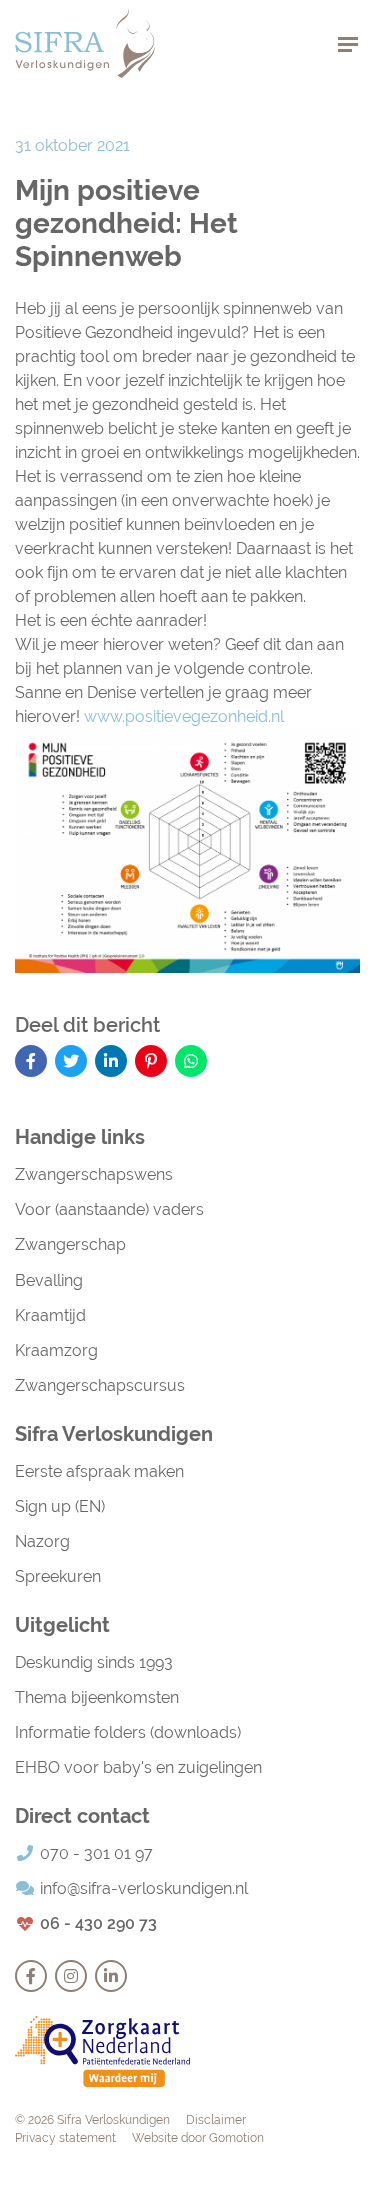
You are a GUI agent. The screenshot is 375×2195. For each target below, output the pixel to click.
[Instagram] (71, 1976)
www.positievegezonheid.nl (184, 716)
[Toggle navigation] (348, 43)
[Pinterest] (151, 1061)
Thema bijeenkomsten (97, 1697)
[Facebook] (31, 1061)
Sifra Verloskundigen (85, 43)
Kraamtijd (50, 1315)
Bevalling (49, 1280)
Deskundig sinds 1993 (94, 1662)
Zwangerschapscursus (100, 1385)
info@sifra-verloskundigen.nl (144, 1888)
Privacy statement (65, 2138)
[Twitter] (71, 1061)
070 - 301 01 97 (96, 1853)
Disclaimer (216, 2120)
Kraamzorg (56, 1350)
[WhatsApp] (191, 1061)
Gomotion (236, 2138)
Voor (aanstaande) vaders (109, 1209)
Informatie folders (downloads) (128, 1732)
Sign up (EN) (60, 1506)
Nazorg (42, 1541)
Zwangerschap (70, 1244)
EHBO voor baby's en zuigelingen (138, 1767)
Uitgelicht (62, 1625)
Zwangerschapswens (94, 1174)
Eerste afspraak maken (99, 1471)
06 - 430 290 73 (98, 1923)
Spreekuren (58, 1576)
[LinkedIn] (111, 1061)
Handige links (80, 1137)
